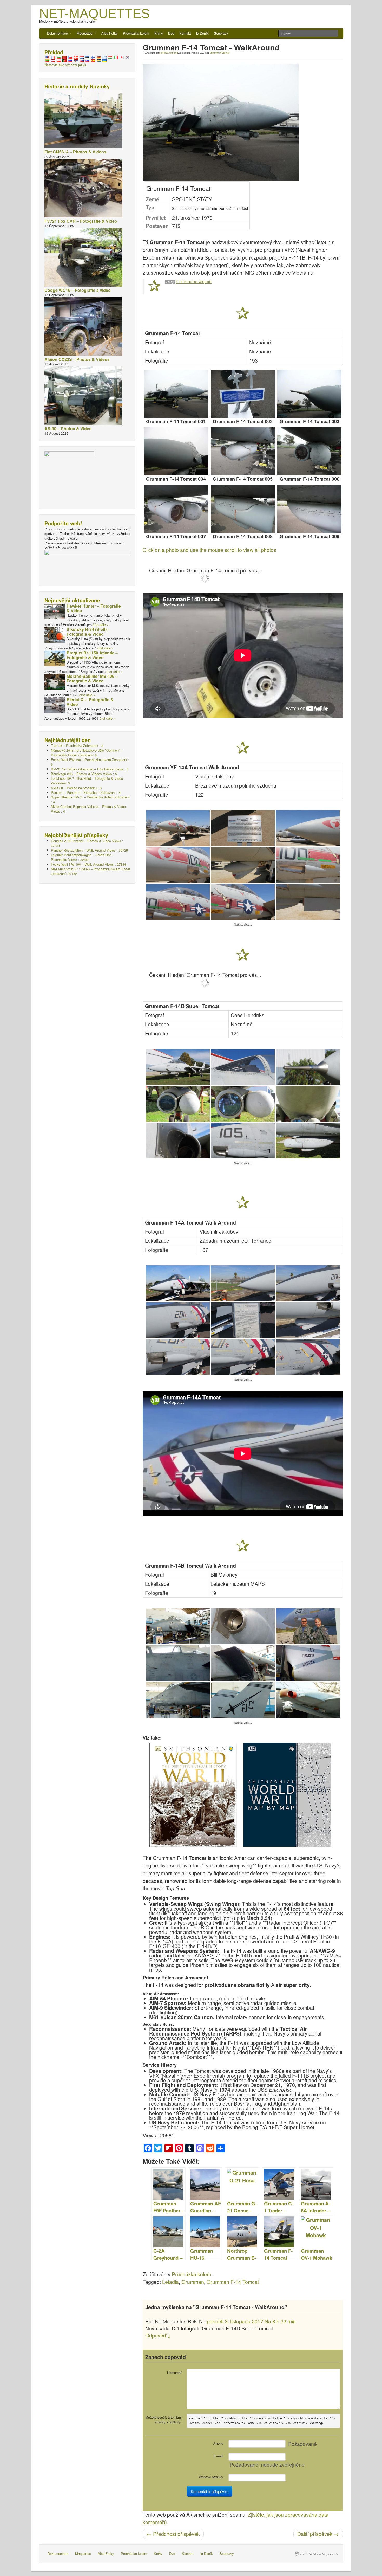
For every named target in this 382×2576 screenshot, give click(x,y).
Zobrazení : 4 (86, 792)
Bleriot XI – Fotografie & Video (90, 702)
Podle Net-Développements (319, 2554)
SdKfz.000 (214, 53)
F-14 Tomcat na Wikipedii (194, 282)
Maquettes (85, 33)
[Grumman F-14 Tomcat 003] (309, 394)
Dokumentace (58, 33)
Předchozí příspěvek (173, 2534)
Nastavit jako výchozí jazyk (65, 65)
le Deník (202, 33)
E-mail (218, 2456)
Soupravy (221, 33)
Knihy (159, 33)
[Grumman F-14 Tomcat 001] (176, 394)
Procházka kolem (136, 33)
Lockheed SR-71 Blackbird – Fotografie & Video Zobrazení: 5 (87, 781)
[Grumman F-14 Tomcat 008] (243, 509)
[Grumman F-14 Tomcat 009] (309, 509)
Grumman (193, 2282)
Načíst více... (243, 925)
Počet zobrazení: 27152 (91, 871)
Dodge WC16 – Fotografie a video (78, 290)
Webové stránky (211, 2477)
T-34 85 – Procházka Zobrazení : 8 (77, 746)
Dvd (171, 33)
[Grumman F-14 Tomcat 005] (243, 451)
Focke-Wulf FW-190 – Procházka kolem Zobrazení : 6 (90, 762)
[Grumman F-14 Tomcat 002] (243, 394)
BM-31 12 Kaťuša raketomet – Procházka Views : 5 (90, 769)
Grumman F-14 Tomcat (233, 2282)
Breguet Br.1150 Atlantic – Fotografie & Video (92, 655)
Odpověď (225, 53)
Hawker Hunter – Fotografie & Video (94, 608)
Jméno (218, 2443)
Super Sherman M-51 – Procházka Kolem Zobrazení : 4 (90, 799)
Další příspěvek (318, 2534)
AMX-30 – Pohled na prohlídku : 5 (76, 788)
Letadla (170, 2282)
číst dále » (101, 625)
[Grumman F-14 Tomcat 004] (176, 451)
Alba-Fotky (110, 33)
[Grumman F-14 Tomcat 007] (176, 509)
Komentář (174, 2372)
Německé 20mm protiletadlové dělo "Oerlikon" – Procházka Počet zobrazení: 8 (87, 753)
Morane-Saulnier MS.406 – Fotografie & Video (92, 678)
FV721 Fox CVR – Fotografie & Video (81, 221)
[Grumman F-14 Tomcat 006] (309, 451)
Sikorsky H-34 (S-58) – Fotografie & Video (88, 632)
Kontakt (185, 33)
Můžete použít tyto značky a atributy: (163, 2420)
